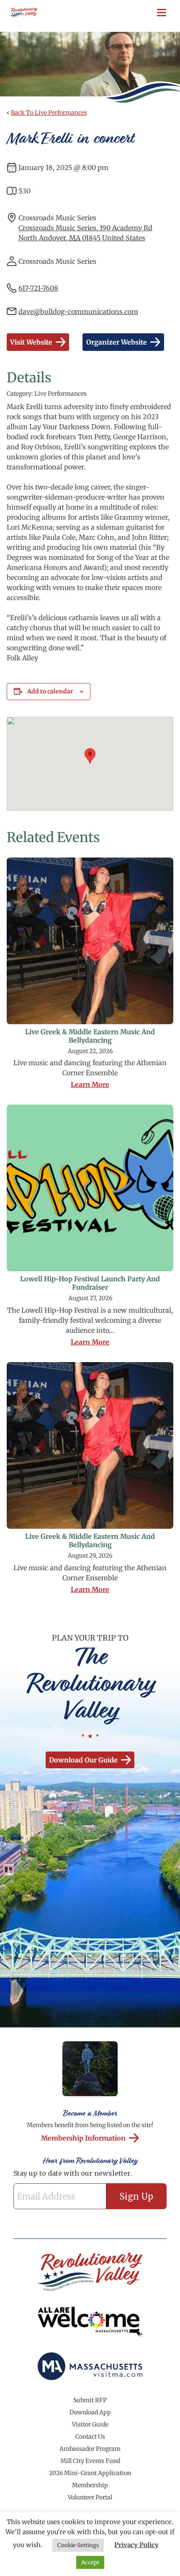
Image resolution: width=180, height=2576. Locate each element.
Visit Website (31, 342)
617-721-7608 (38, 288)
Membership (90, 2485)
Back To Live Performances (49, 113)
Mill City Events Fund (90, 2461)
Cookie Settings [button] (78, 2545)
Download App (90, 2412)
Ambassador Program (90, 2449)
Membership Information (83, 2138)
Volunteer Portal (90, 2497)
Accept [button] (90, 2562)
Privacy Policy (136, 2545)
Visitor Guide (90, 2424)
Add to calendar (50, 691)
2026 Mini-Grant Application (90, 2473)
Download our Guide (83, 1760)
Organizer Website (117, 342)
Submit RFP (90, 2400)
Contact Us (90, 2437)
